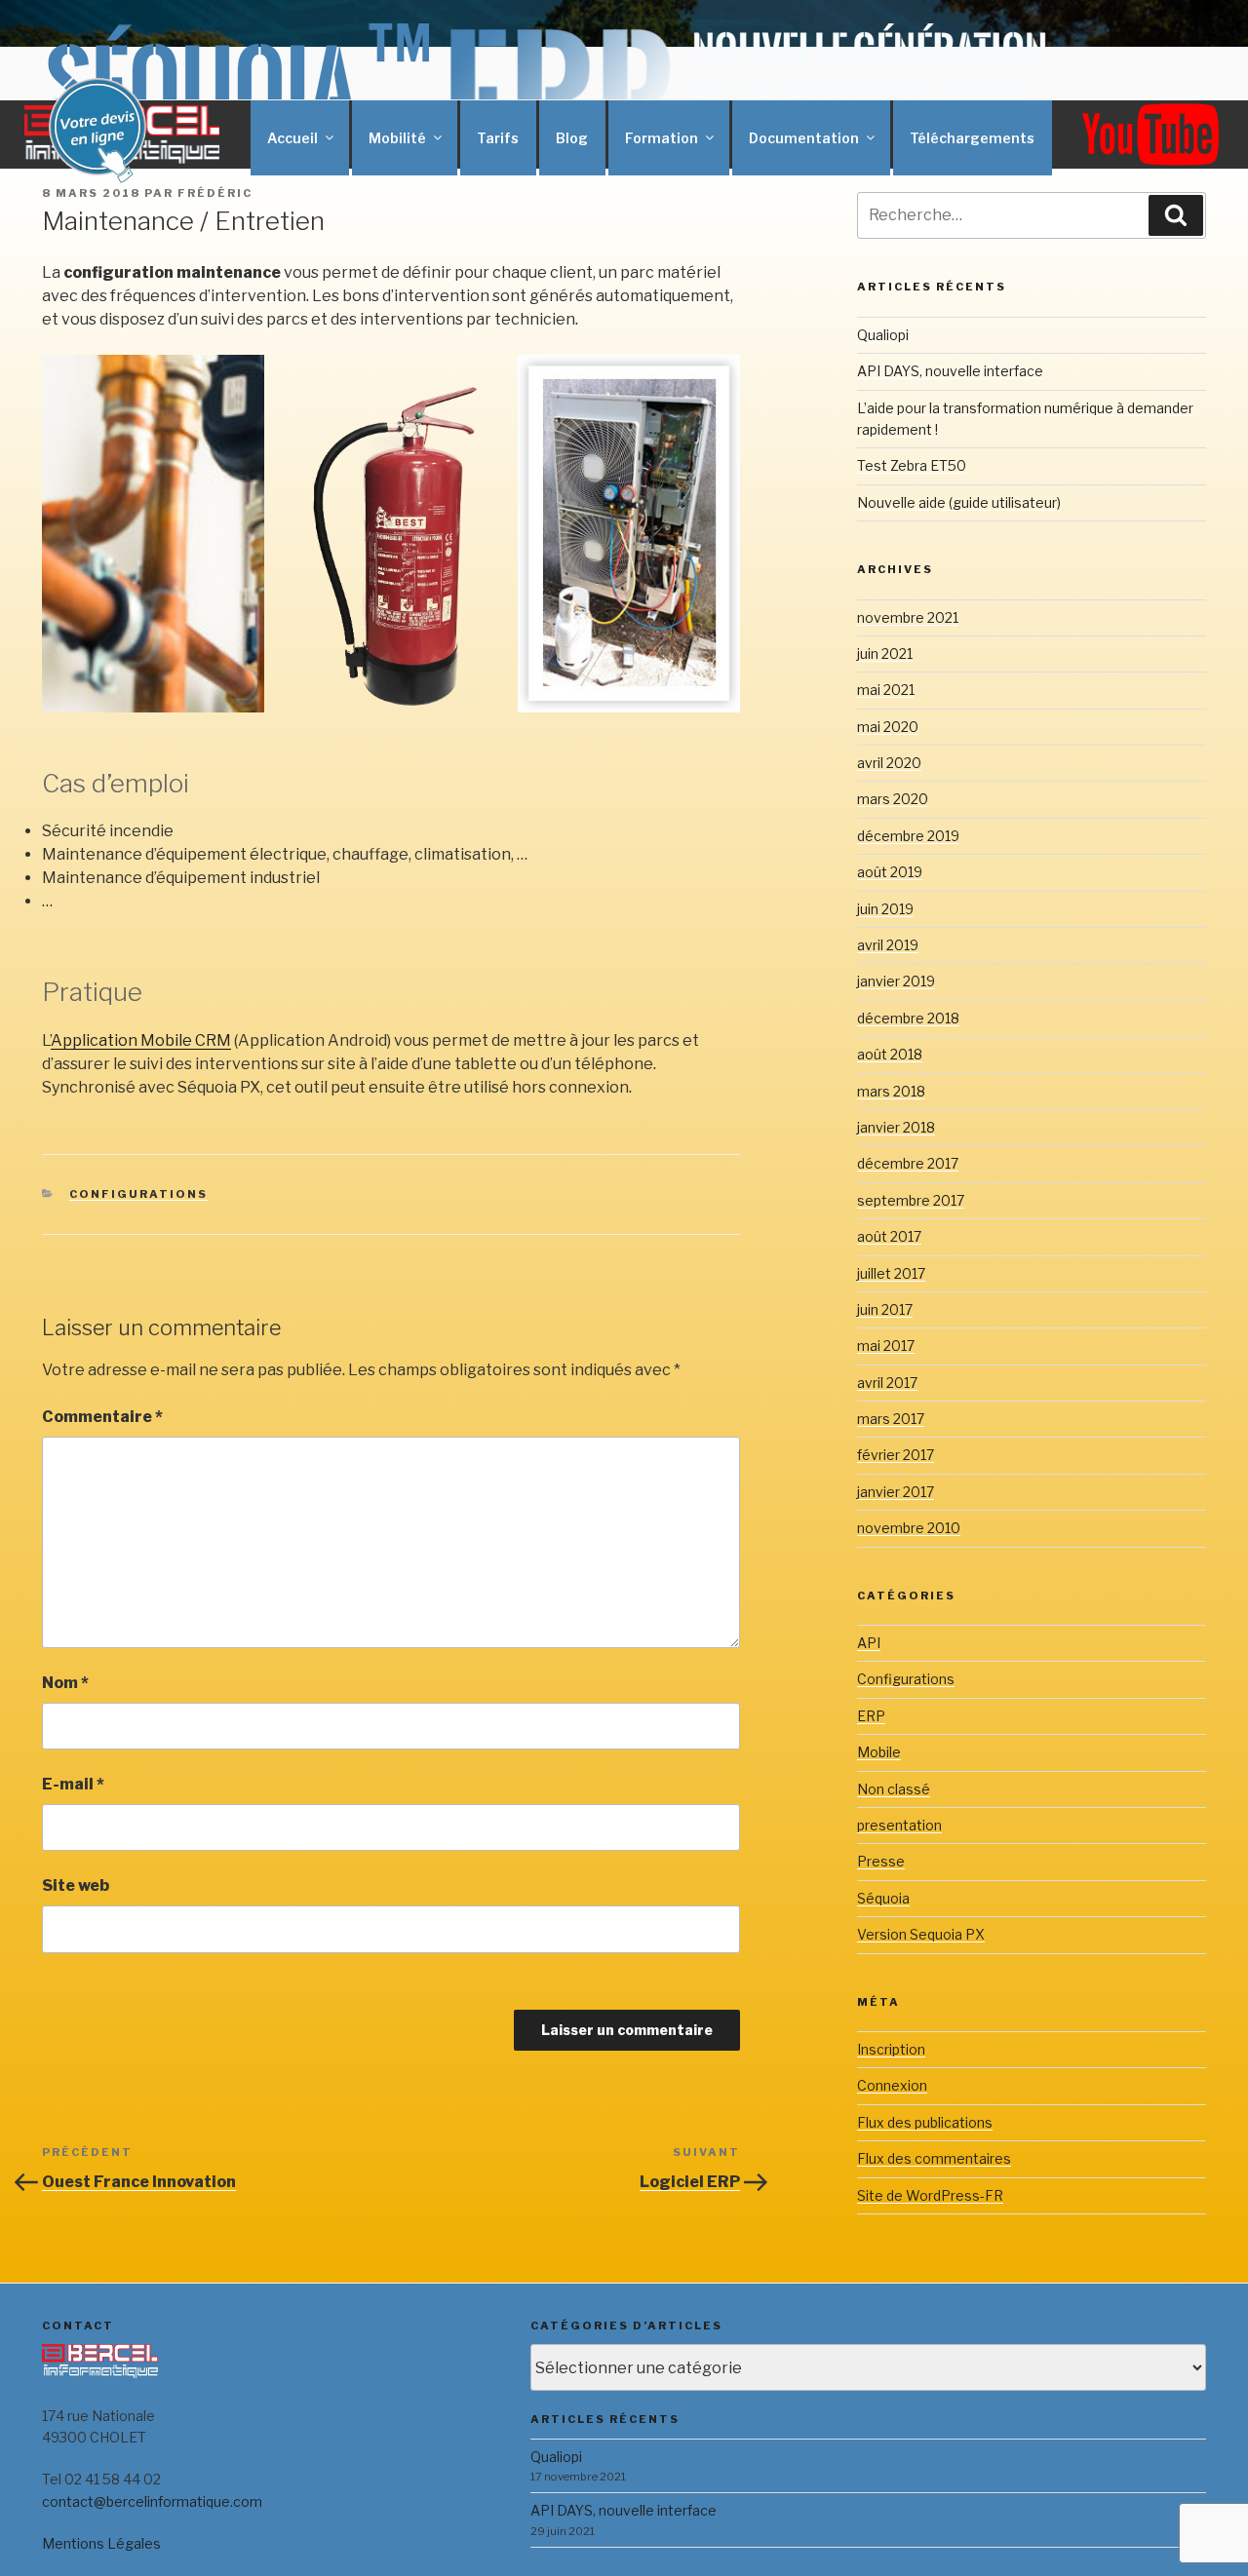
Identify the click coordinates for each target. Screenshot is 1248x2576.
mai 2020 (888, 727)
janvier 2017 (896, 1492)
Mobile (879, 1752)
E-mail (73, 1784)
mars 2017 (891, 1419)
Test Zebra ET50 (912, 465)
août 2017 (889, 1236)
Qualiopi (883, 335)
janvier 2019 (896, 981)
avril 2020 (889, 763)
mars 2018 (891, 1091)
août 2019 (890, 872)
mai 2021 (886, 690)
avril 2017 (887, 1383)
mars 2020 (893, 799)
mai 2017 (886, 1346)
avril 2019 (888, 945)
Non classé (894, 1789)
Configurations (138, 1194)
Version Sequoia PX (921, 1934)
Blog (572, 138)
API (869, 1643)
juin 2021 (885, 654)
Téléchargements (972, 138)
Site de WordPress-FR (930, 2195)
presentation (899, 1825)
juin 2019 (885, 909)
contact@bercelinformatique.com (152, 2501)
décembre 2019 (908, 836)
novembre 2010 (909, 1528)
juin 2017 (885, 1309)
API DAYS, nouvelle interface (950, 371)
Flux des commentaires (934, 2158)
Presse (881, 1861)
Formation (662, 138)
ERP (871, 1716)
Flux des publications (925, 2122)
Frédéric (215, 193)
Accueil (292, 138)
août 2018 (890, 1054)
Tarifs (498, 138)
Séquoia (883, 1898)
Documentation (804, 138)
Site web (76, 1885)
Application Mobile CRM (141, 1040)
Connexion (892, 2085)
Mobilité (397, 138)
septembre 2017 (911, 1200)
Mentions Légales (101, 2543)
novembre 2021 (908, 617)
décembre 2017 (908, 1163)
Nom (65, 1683)
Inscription (891, 2049)
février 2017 (896, 1455)
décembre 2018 (908, 1018)
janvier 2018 (896, 1127)
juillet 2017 (891, 1273)
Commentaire (102, 1417)
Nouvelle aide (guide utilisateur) (959, 502)
